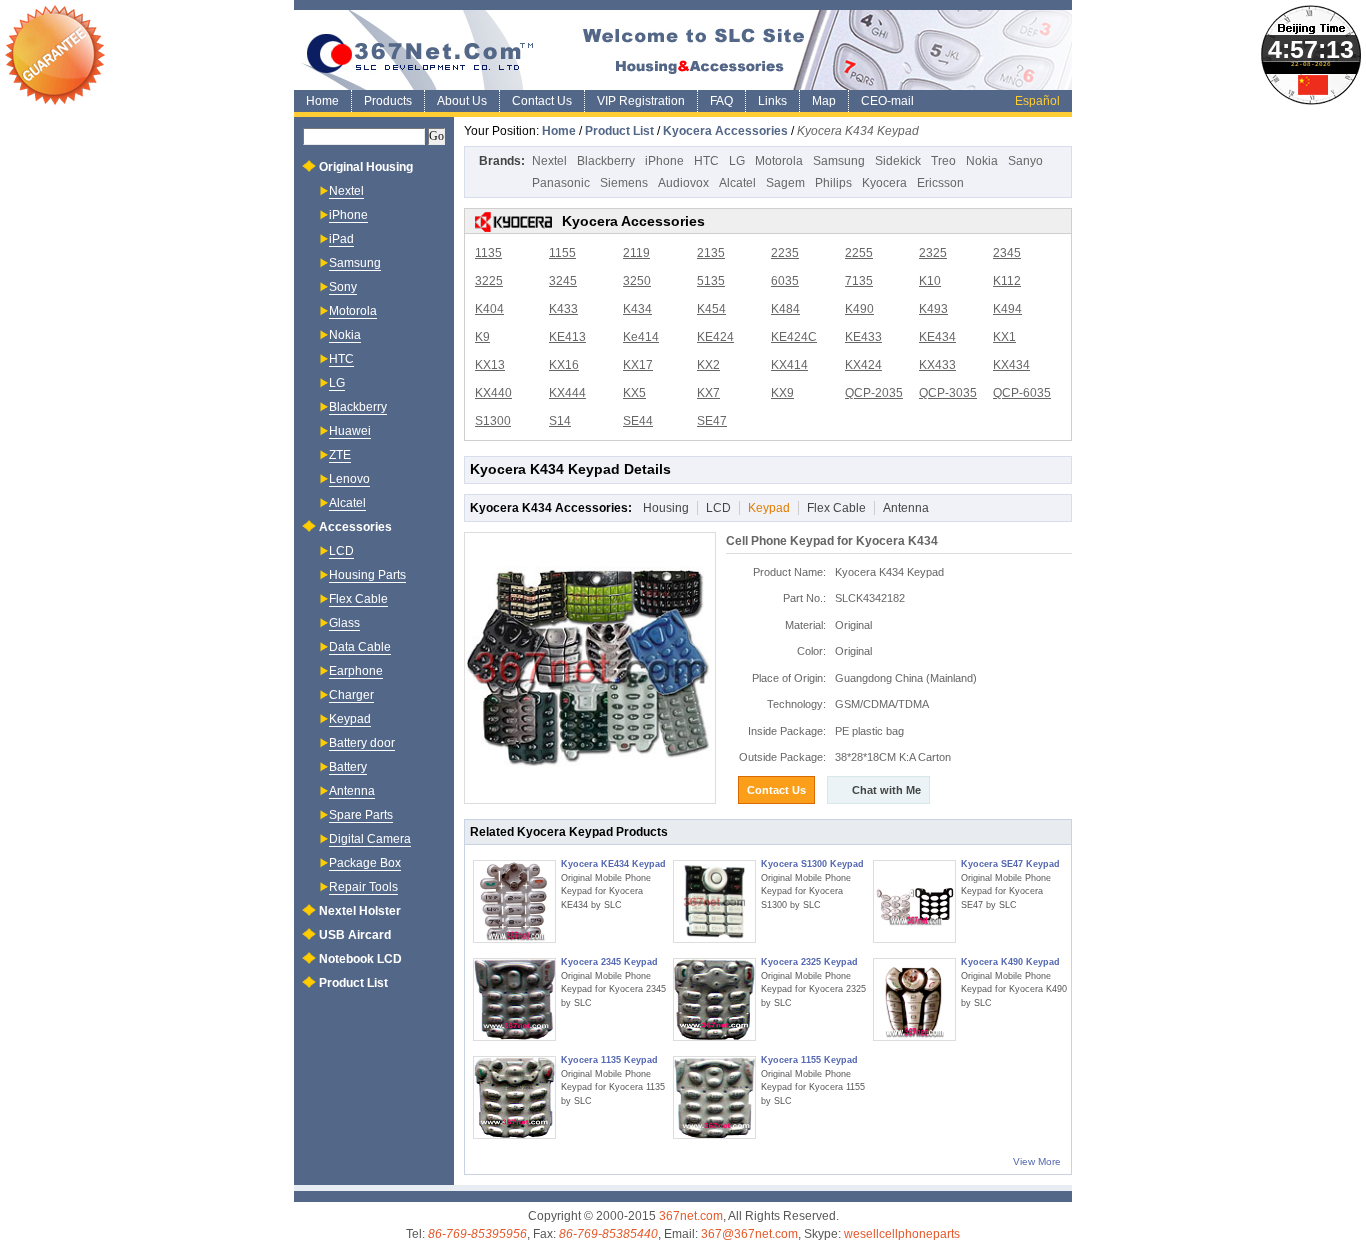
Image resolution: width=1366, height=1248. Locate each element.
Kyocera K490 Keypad (1010, 962)
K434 (637, 309)
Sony (343, 287)
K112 (1007, 281)
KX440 (493, 393)
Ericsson (940, 183)
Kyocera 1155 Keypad (809, 1060)
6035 (785, 281)
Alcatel (737, 183)
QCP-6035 (1022, 393)
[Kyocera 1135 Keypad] (514, 1097)
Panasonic (561, 183)
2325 (933, 253)
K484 (785, 309)
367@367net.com (749, 1234)
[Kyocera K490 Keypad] (914, 999)
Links (772, 101)
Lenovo (349, 479)
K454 (711, 309)
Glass (344, 623)
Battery (348, 767)
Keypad (769, 508)
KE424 (715, 337)
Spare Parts (361, 815)
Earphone (356, 671)
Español (1037, 101)
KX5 (634, 393)
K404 (489, 309)
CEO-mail (887, 101)
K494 (1007, 309)
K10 (930, 281)
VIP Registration (641, 101)
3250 (637, 281)
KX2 (708, 365)
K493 (933, 309)
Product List (619, 131)
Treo (943, 161)
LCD (718, 508)
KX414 (789, 365)
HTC (706, 161)
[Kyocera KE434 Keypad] (514, 901)
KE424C (794, 337)
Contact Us (542, 101)
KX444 (567, 393)
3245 (563, 281)
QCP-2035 (874, 393)
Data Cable (360, 647)
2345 (1007, 253)
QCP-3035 (948, 393)
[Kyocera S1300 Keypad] (714, 901)
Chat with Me (886, 790)
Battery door (362, 743)
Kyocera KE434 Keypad (613, 864)
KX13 (490, 365)
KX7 (708, 393)
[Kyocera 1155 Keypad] (714, 1097)
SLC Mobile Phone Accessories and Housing (683, 50)
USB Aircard (355, 935)
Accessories (355, 527)
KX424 (863, 365)
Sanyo (1025, 161)
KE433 (863, 337)
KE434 (937, 337)
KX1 (1004, 337)
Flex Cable (836, 508)
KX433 (937, 365)
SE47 (712, 421)
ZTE (340, 455)
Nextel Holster (360, 911)
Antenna (906, 508)
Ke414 (641, 337)
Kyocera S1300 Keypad (812, 864)
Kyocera (884, 183)
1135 (488, 253)
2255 (859, 253)
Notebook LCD (360, 959)
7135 (859, 281)
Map (824, 101)
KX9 (782, 393)
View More (1037, 1161)
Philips (833, 183)
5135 (711, 281)
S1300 (493, 421)
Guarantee (55, 55)
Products (388, 101)
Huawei (350, 431)
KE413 (567, 337)
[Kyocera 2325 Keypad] (714, 999)
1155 (562, 253)
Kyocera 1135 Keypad (609, 1060)
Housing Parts (367, 575)
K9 (482, 337)
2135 (711, 253)
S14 (560, 421)
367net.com (691, 1216)
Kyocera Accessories (725, 131)
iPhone (664, 161)
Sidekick (898, 161)
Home (322, 101)
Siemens (624, 183)
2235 (785, 253)
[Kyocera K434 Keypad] (590, 668)
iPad (341, 239)
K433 (563, 309)
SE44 (638, 421)
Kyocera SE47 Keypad (1010, 864)
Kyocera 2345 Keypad (609, 962)
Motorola (779, 161)
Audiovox (683, 183)
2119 (636, 253)
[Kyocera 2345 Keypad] (514, 999)
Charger (351, 695)
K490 (859, 309)
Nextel (549, 161)
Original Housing (366, 167)
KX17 (638, 365)
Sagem (785, 183)
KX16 (564, 365)
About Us (462, 101)
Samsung (839, 161)
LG (737, 161)
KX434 (1011, 365)
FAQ (721, 101)
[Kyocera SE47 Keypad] (914, 901)
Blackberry (606, 161)
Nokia (982, 161)
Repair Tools (363, 887)
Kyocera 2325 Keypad (809, 962)
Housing (666, 508)
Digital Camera (370, 839)
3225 (489, 281)
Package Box (365, 863)
